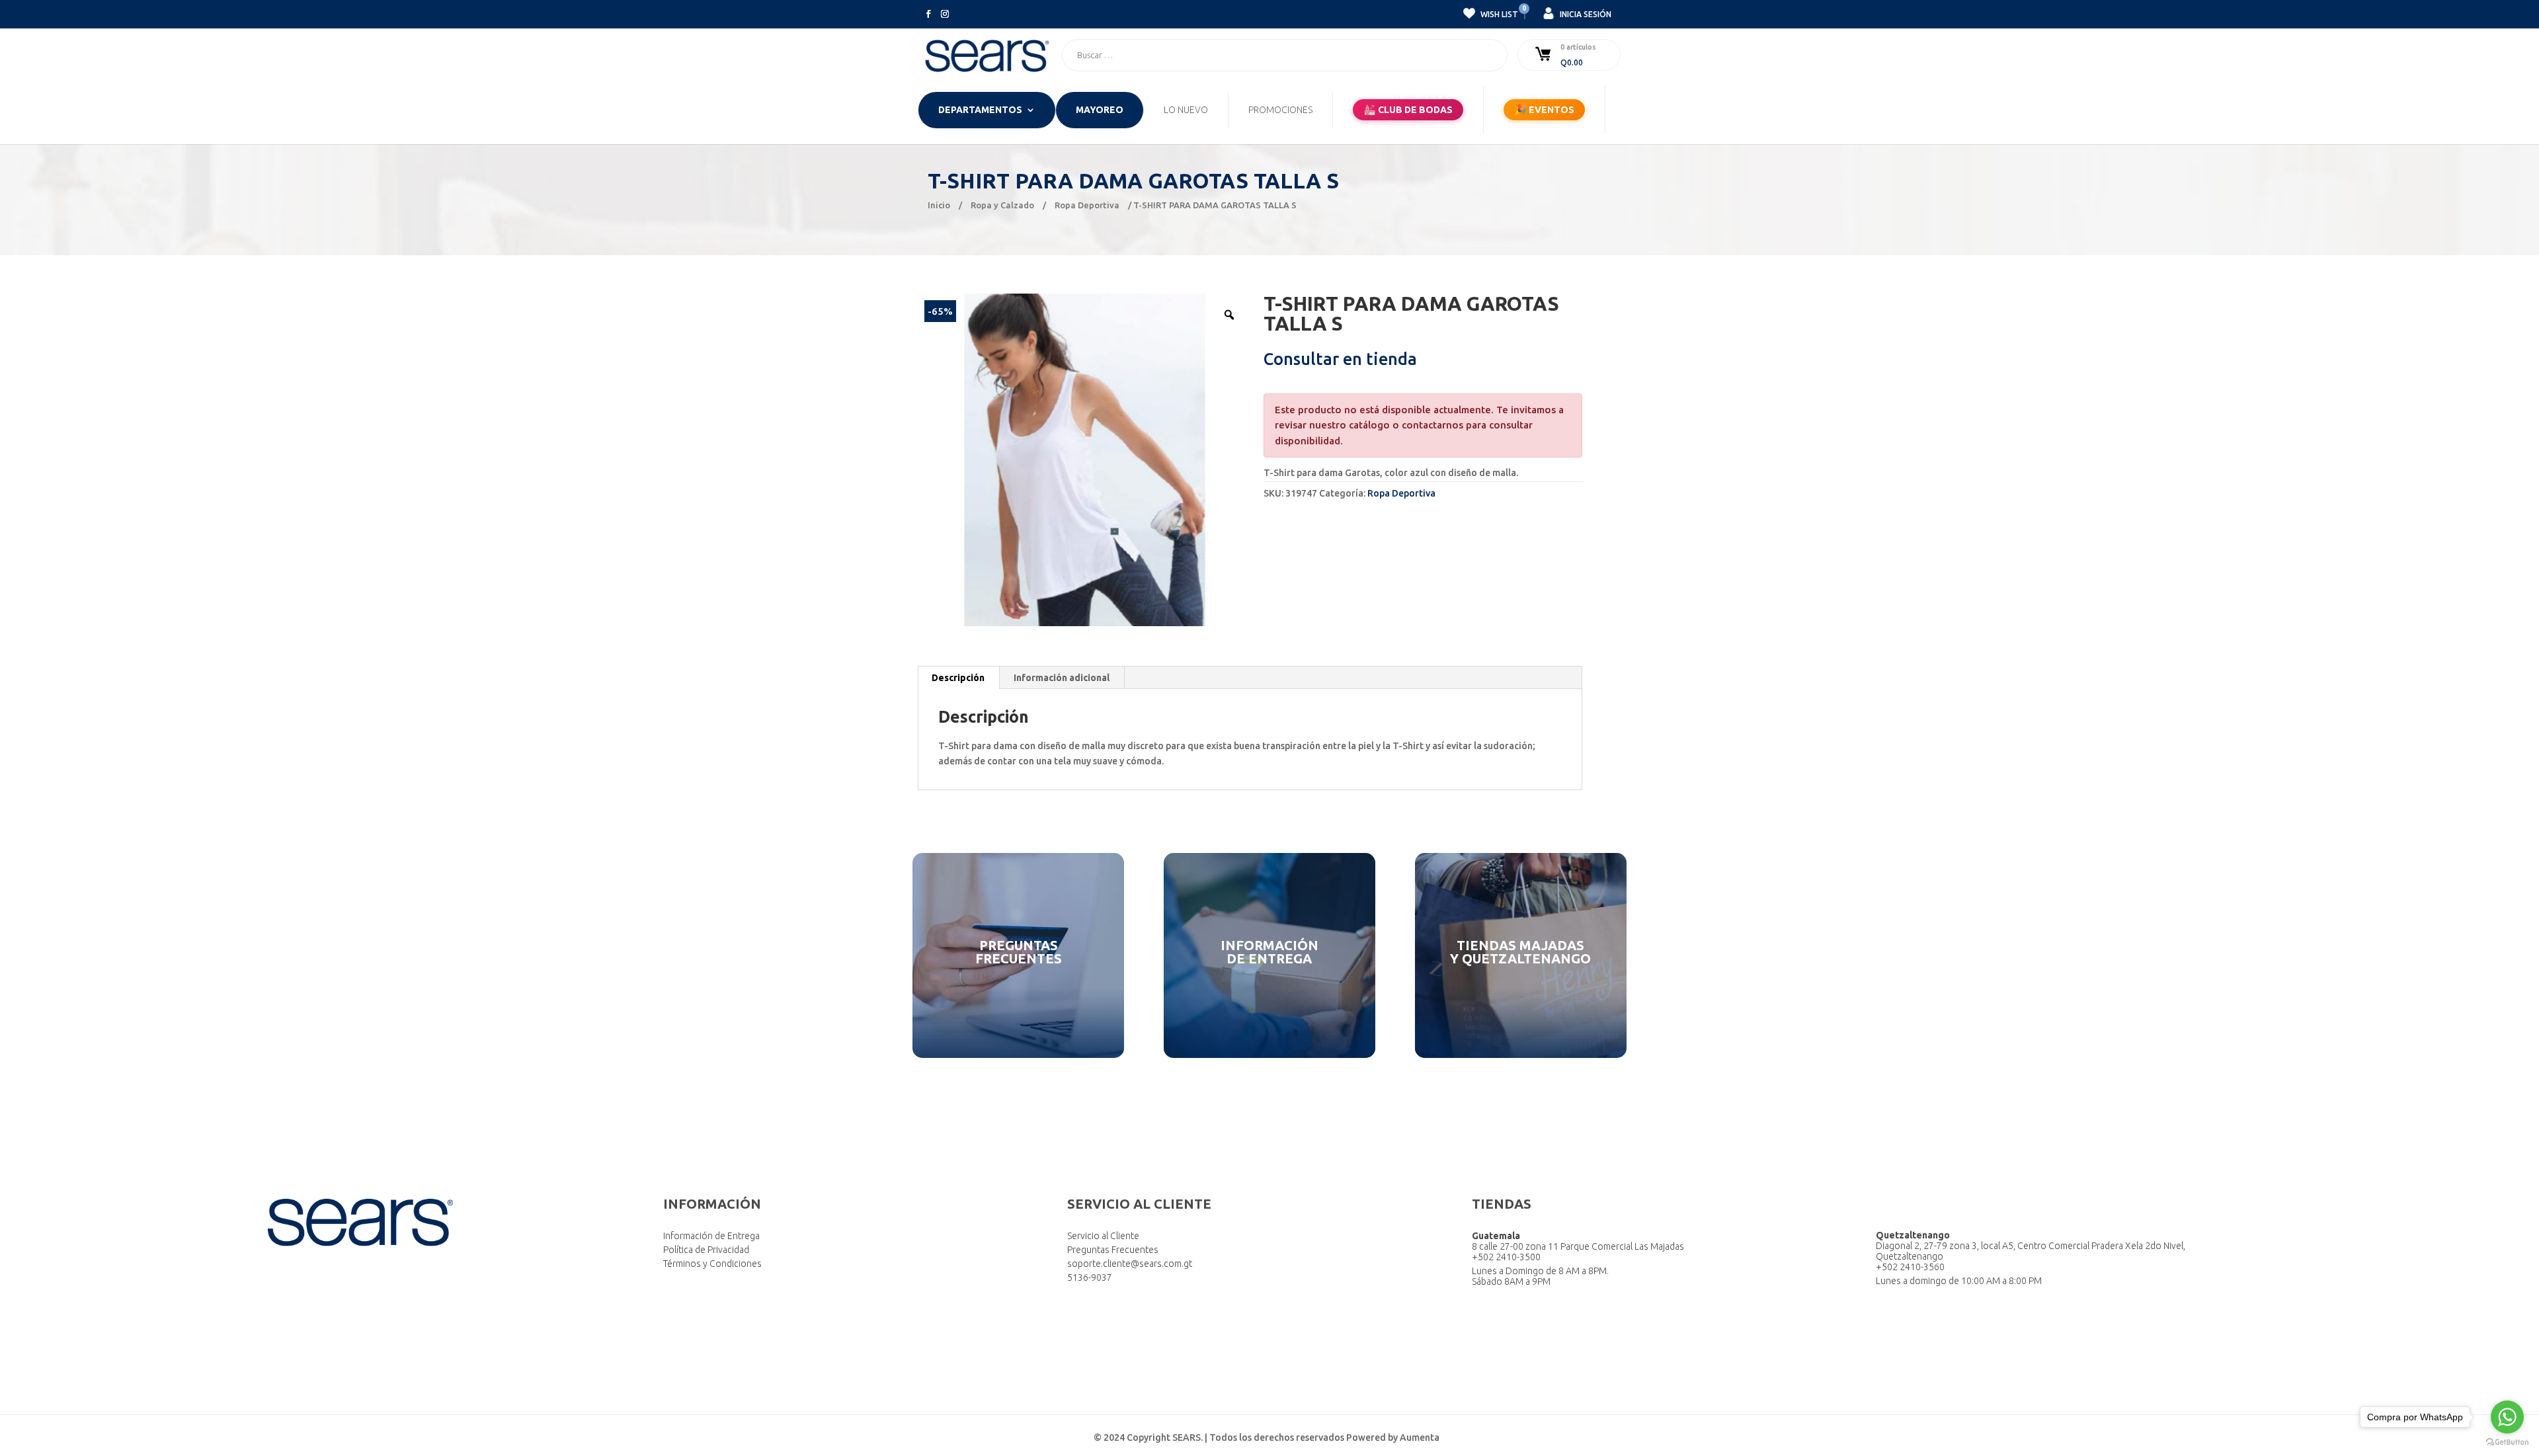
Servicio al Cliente (1103, 1236)
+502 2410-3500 (1506, 1257)
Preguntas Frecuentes (1113, 1250)
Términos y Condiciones (712, 1264)
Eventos (1544, 109)
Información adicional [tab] (1062, 678)
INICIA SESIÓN (1585, 14)
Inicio (939, 205)
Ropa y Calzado (1002, 205)
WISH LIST (1498, 13)
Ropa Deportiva (1087, 205)
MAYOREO (1100, 110)
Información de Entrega (711, 1236)
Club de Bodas (1408, 109)
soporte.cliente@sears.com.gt (1130, 1264)
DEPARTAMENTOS (980, 110)
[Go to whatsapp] (2507, 1417)
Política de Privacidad (706, 1250)
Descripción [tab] (958, 678)
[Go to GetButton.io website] (2507, 1442)
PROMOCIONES (1280, 110)
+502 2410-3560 (1910, 1267)
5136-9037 (1090, 1277)
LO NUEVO (1186, 110)
